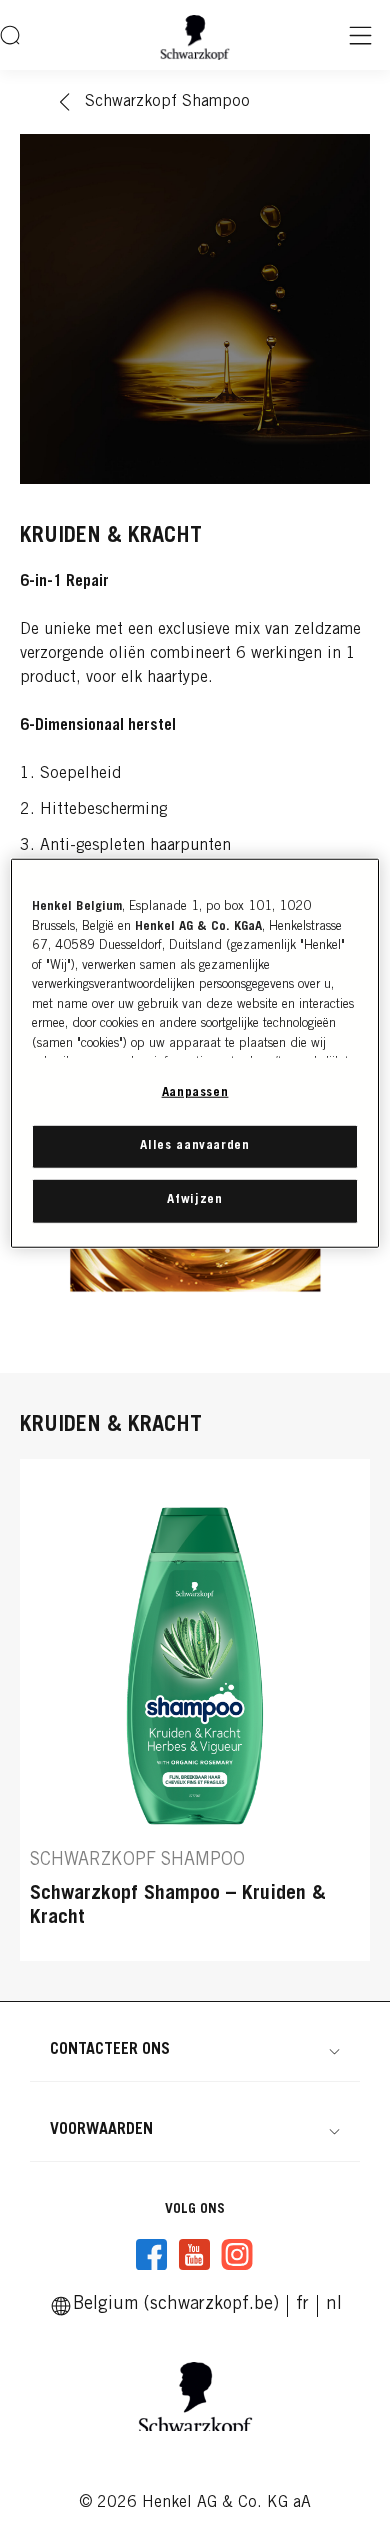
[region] (195, 1053)
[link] (302, 2305)
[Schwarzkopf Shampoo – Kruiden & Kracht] (195, 1710)
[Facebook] (152, 2255)
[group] (195, 1710)
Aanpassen (195, 1093)
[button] (195, 2050)
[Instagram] (237, 2255)
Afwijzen (194, 1200)
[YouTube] (194, 2255)
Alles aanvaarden (194, 1146)
